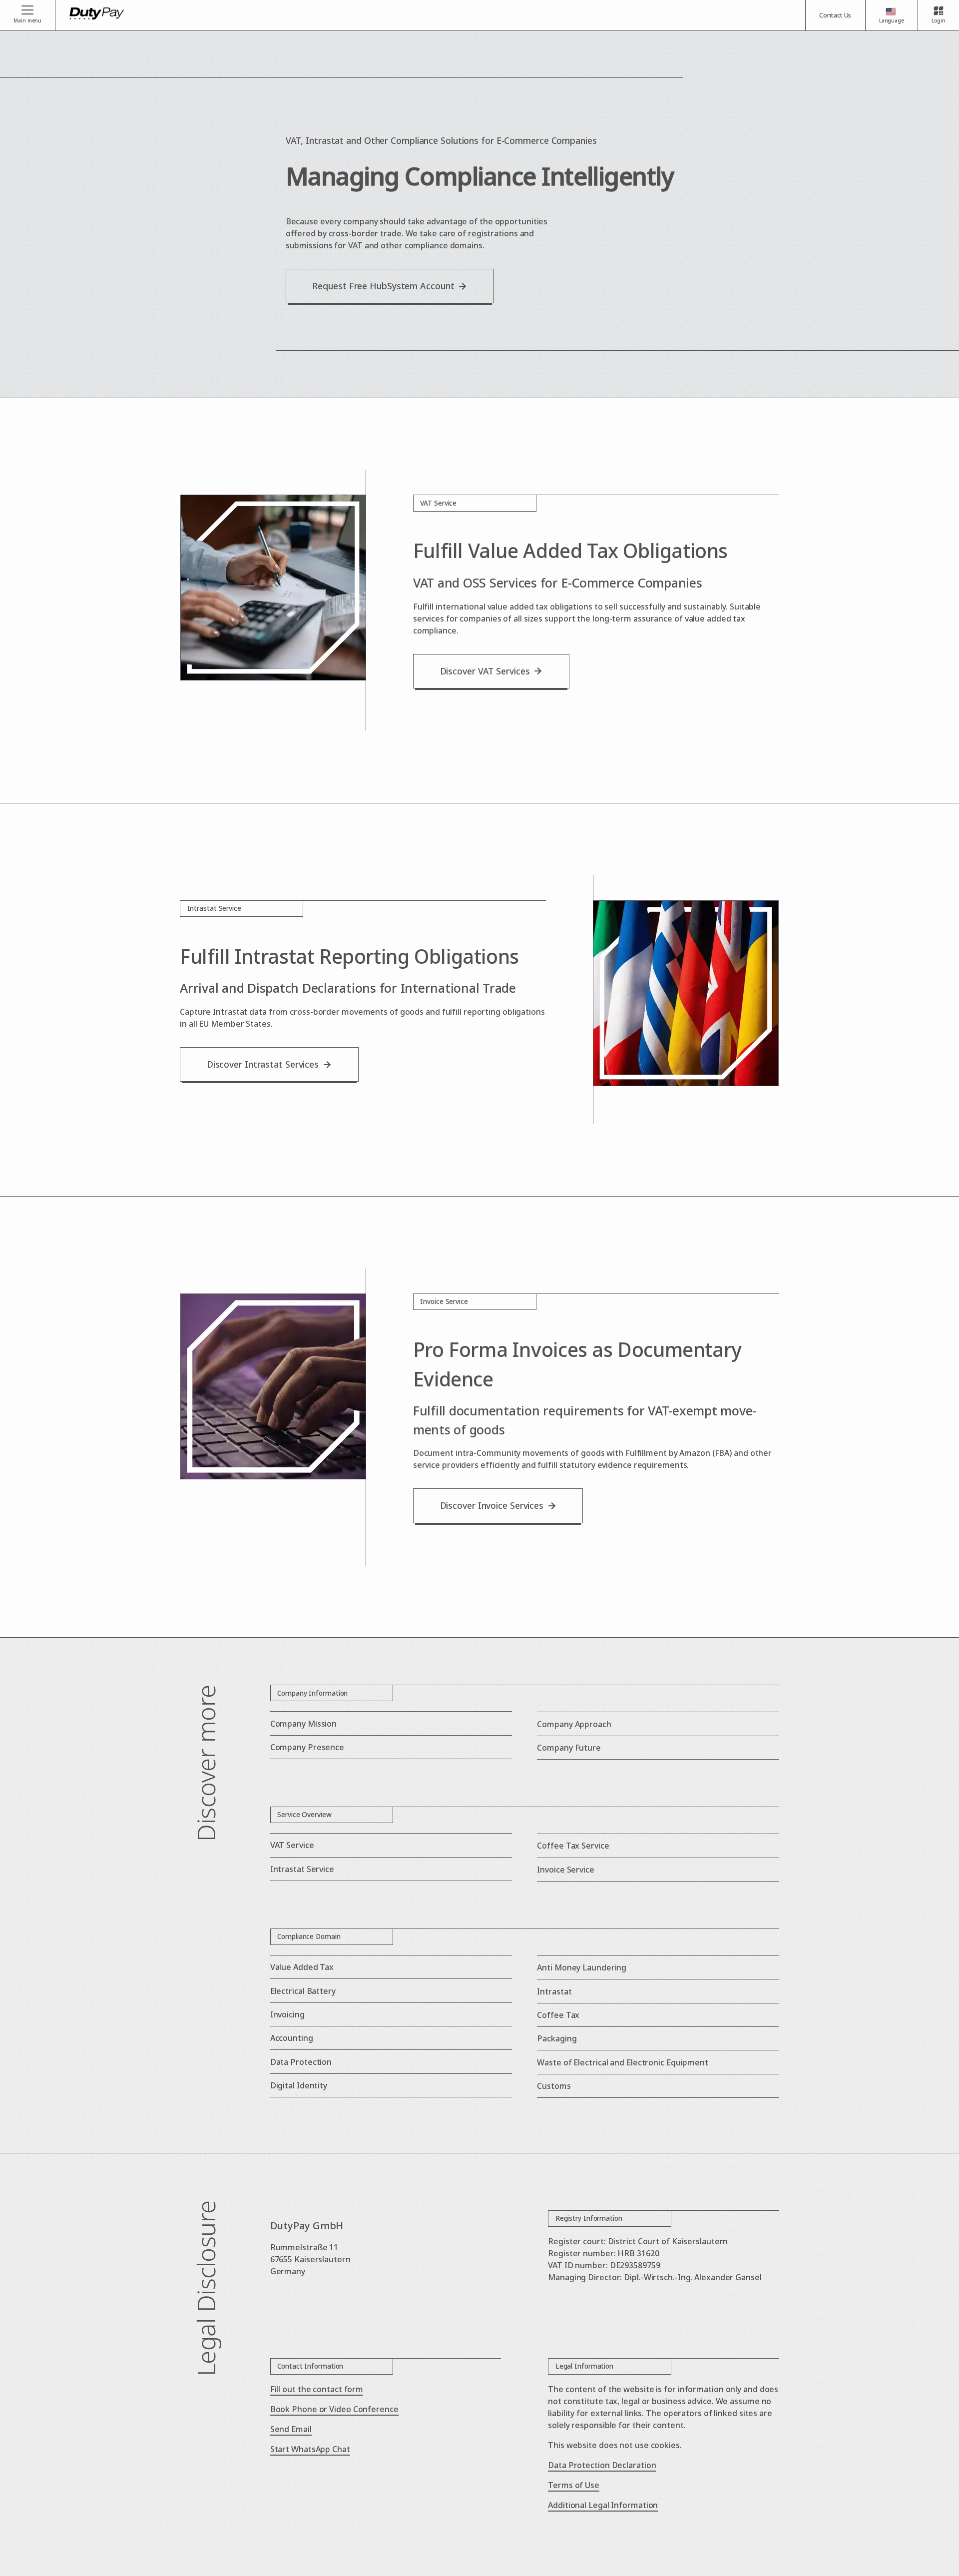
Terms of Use (574, 2485)
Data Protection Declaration (602, 2465)
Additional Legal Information (603, 2505)
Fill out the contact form (317, 2389)
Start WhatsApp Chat (310, 2449)
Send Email (291, 2429)
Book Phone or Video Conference (334, 2409)
